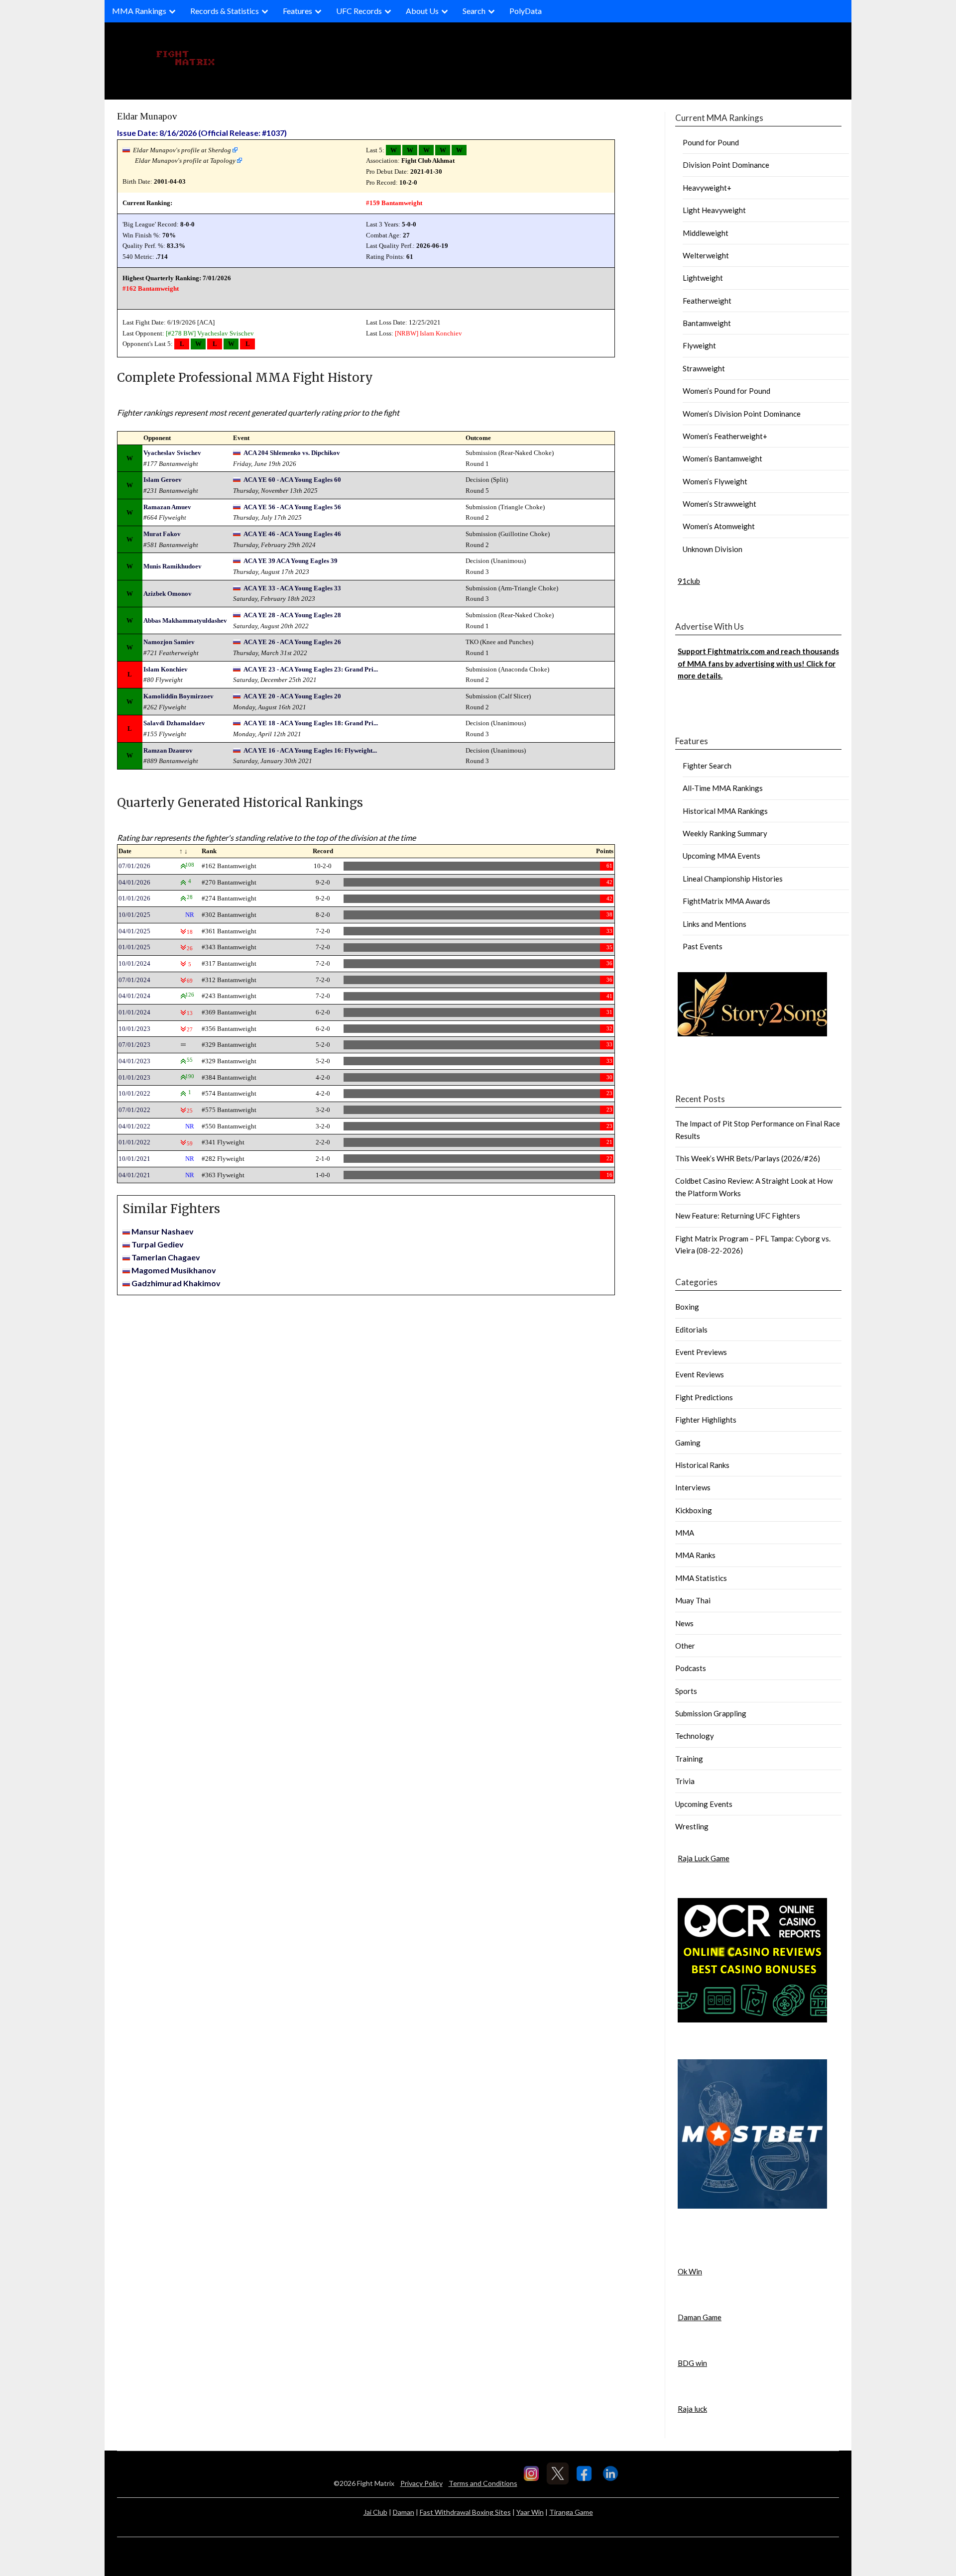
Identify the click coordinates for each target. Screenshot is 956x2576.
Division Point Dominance (726, 165)
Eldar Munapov (147, 116)
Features (298, 11)
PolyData (526, 11)
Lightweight (703, 278)
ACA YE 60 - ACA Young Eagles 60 (292, 480)
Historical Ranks (702, 1465)
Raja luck (692, 2409)
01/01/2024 (134, 1012)
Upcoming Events (704, 1804)
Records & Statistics (225, 11)
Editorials (691, 1330)
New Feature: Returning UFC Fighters (738, 1216)
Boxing (687, 1307)
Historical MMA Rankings (725, 811)
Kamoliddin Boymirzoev (179, 696)
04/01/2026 (134, 882)
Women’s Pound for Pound (726, 391)
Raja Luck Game (704, 1858)
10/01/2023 (134, 1029)
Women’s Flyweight (715, 481)
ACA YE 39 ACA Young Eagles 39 (291, 561)
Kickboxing (694, 1510)
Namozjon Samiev (169, 642)
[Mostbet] (752, 2206)
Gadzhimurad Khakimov (176, 1283)
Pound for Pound (711, 142)
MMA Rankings (139, 11)
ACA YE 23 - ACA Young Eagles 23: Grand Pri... (311, 669)
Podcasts (691, 1668)
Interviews (693, 1487)
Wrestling (692, 1826)
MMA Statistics (701, 1578)
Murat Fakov (162, 534)
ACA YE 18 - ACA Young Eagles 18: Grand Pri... (311, 723)
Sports (686, 1691)
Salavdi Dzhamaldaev (174, 723)
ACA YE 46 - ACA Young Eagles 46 (292, 534)
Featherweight (707, 301)
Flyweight (699, 345)
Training (689, 1759)
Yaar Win (530, 2512)
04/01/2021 (134, 1175)
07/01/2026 (134, 866)
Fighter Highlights (706, 1420)
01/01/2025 (134, 947)
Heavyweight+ (707, 188)
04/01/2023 (134, 1061)
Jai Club (375, 2512)
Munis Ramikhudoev (173, 566)
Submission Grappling (711, 1713)
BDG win (692, 2363)
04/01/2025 (134, 931)
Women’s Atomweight (719, 526)
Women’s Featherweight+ (725, 436)
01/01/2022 (134, 1142)
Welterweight (706, 255)
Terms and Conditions (483, 2483)
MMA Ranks (695, 1555)
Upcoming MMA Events (721, 856)
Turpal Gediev (158, 1244)
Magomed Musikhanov (174, 1270)
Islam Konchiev (441, 333)
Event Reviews (700, 1374)
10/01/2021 (134, 1159)
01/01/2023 (134, 1077)
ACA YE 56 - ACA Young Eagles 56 (292, 507)
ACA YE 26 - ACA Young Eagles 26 (292, 642)
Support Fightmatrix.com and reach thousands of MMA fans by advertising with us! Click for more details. (758, 663)
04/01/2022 (134, 1126)
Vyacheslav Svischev (226, 333)
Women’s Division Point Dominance (742, 414)
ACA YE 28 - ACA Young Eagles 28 (292, 615)
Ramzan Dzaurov (168, 750)
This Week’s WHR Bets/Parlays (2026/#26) (748, 1158)
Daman (404, 2512)
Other (685, 1646)
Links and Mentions (715, 924)
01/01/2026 (134, 898)
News (684, 1623)
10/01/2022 (134, 1093)
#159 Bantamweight (394, 203)
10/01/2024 (134, 963)
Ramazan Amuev (167, 507)
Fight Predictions (704, 1397)
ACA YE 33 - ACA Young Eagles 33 (292, 588)
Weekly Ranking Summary (725, 833)
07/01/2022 (134, 1110)
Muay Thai (693, 1600)
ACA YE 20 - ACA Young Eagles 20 (292, 696)
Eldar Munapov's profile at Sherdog (182, 150)
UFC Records (359, 11)
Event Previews (701, 1352)
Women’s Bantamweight (722, 458)
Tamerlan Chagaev (166, 1257)
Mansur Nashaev (163, 1231)
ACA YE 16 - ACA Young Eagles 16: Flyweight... (310, 750)
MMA (685, 1533)
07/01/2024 (134, 980)
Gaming (688, 1443)
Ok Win (690, 2271)
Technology (695, 1736)
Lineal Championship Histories (733, 879)
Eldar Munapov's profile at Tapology (185, 161)
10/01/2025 (134, 915)
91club (689, 581)
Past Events (703, 946)
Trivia (685, 1781)
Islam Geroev (163, 480)
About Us (422, 11)
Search (474, 11)
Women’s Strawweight (719, 504)
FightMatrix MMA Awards (726, 901)
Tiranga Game (571, 2512)
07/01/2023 (134, 1045)
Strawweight (704, 368)
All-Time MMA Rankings (723, 788)
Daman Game (700, 2317)
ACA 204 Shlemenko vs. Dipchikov (292, 453)
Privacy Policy (421, 2483)
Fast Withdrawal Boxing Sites (465, 2512)
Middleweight (706, 233)
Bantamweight (707, 323)
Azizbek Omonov (168, 594)
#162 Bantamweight (151, 288)
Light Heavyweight (714, 210)
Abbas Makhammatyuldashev (185, 620)
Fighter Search (707, 766)
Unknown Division (713, 549)
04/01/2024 (134, 996)
